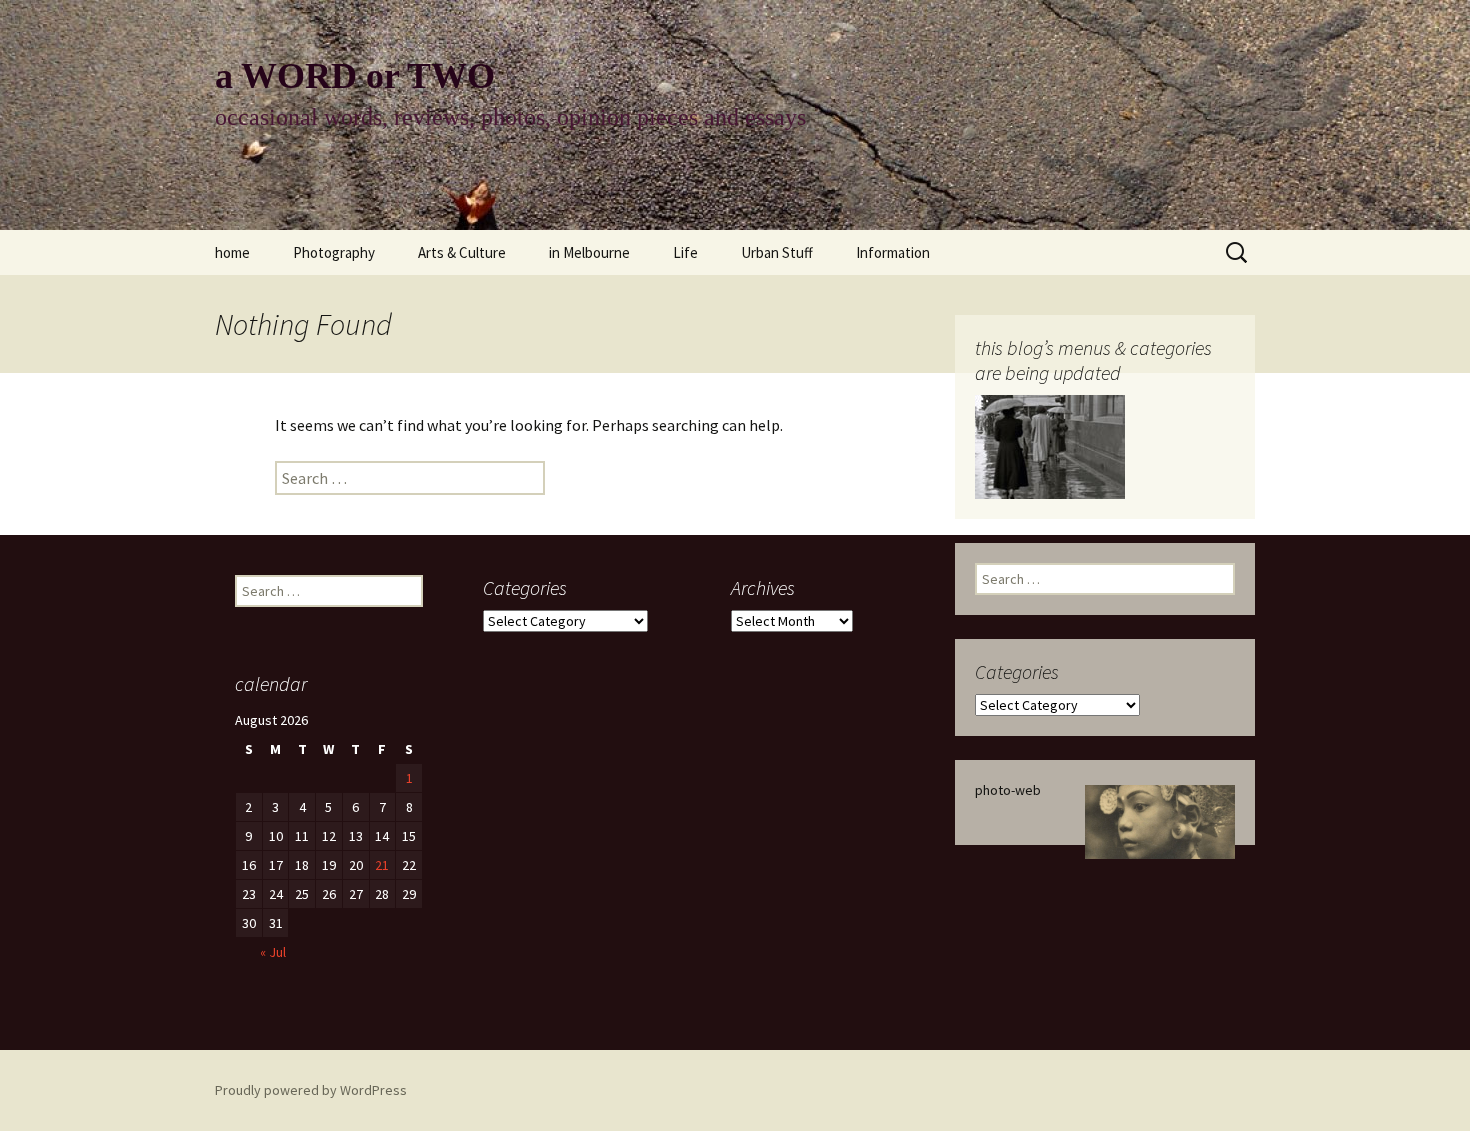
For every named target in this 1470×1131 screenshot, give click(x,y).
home (232, 252)
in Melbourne (589, 252)
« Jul (273, 952)
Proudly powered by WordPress (311, 1090)
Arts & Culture (462, 252)
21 (382, 865)
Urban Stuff (777, 252)
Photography (334, 252)
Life (685, 252)
